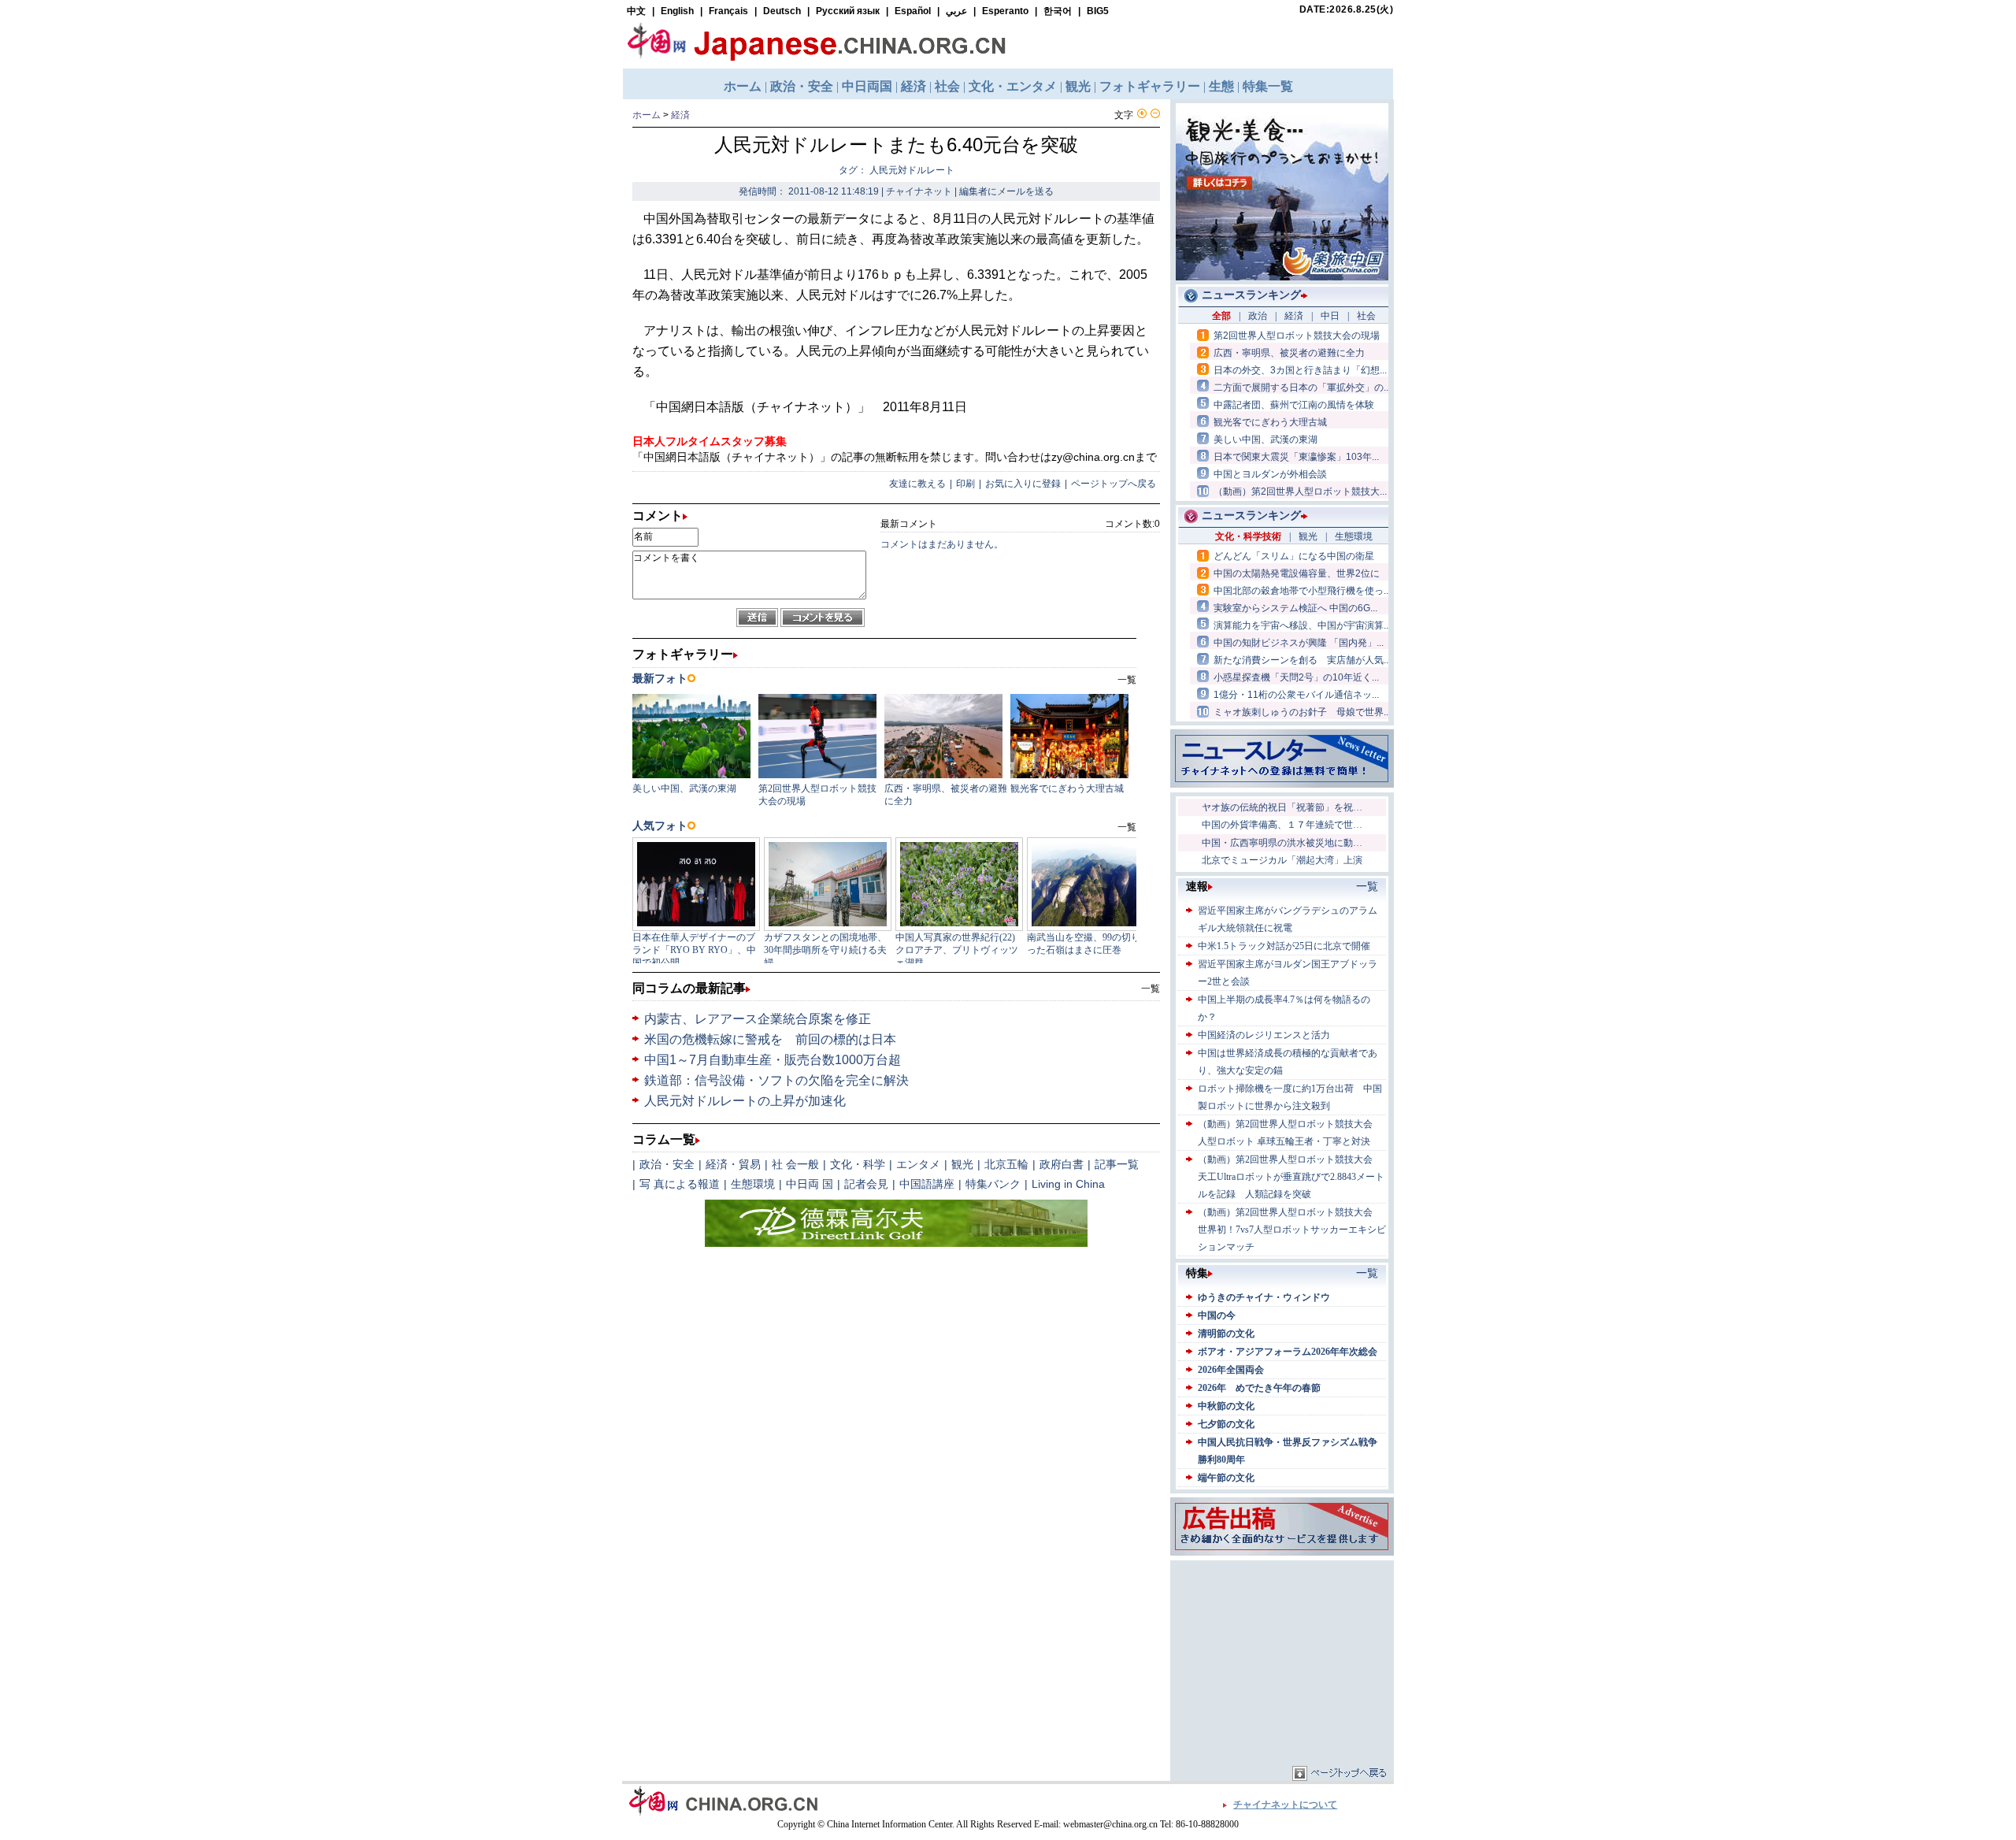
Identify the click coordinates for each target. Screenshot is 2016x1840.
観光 (962, 1164)
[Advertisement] (1282, 1663)
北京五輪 (1006, 1164)
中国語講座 (927, 1184)
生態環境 (753, 1184)
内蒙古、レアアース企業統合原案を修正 (758, 1019)
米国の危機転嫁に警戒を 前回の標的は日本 (770, 1039)
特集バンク (993, 1184)
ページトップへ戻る (1114, 484)
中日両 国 (810, 1184)
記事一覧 (1117, 1164)
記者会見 (866, 1184)
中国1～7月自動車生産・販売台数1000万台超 (773, 1060)
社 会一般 (795, 1164)
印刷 (965, 484)
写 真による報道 (680, 1184)
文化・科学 (858, 1164)
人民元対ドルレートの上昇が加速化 (745, 1101)
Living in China (1068, 1184)
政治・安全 (667, 1164)
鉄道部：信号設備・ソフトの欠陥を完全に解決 (776, 1080)
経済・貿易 (733, 1164)
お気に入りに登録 (1023, 484)
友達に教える (917, 484)
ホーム (647, 115)
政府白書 (1062, 1164)
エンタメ (918, 1164)
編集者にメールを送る (1006, 191)
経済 (680, 115)
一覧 (1151, 989)
